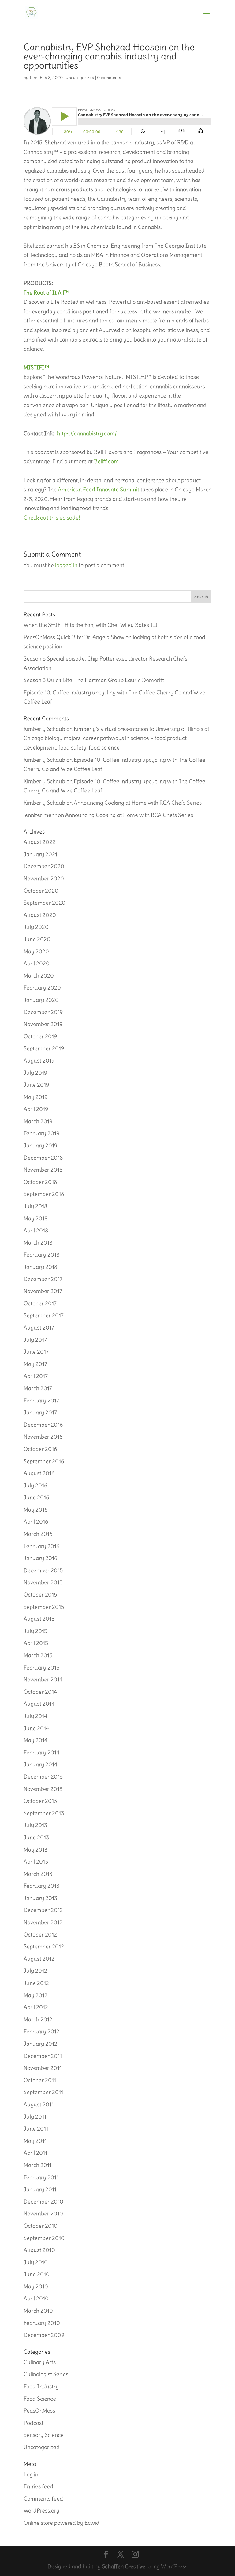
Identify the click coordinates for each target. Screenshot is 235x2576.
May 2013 (35, 1850)
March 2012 (38, 2019)
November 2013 (43, 1789)
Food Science (40, 2399)
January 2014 (40, 1764)
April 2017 (36, 1376)
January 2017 (40, 1412)
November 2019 (43, 1024)
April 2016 (36, 1522)
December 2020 (44, 866)
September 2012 (44, 1946)
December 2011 (43, 2056)
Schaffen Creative (124, 2566)
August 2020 (40, 915)
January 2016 (40, 1558)
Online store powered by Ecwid (62, 2523)
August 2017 (39, 1328)
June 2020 (37, 939)
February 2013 (41, 1886)
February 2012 (41, 2031)
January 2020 (41, 1000)
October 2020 (41, 891)
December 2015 (43, 1570)
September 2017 (44, 1315)
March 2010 (38, 2311)
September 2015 (44, 1607)
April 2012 (36, 2007)
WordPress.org (41, 2511)
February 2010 (42, 2323)
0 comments (109, 78)
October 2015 (40, 1595)
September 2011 (43, 2092)
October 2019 (40, 1036)
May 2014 (35, 1740)
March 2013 (38, 1874)
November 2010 (43, 2213)
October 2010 (41, 2226)
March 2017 (38, 1388)
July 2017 (35, 1340)
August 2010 (39, 2250)
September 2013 (44, 1813)
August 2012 (39, 1959)
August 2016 (39, 1473)
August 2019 (39, 1061)
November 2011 (43, 2068)
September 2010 (44, 2238)
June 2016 (36, 1497)
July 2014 (35, 1716)
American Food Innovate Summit (99, 489)
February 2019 (41, 1133)
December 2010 (43, 2202)
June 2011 (36, 2129)
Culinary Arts (40, 2362)
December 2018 (43, 1158)
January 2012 (40, 2044)
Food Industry (41, 2386)
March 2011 (37, 2165)
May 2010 (36, 2286)
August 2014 (39, 1704)
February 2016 (41, 1546)
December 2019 (43, 1012)
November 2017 (43, 1291)
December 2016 (43, 1425)
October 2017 (40, 1303)
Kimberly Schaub (44, 729)
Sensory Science (44, 2435)
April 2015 (36, 1643)
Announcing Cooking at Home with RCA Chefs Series (138, 803)
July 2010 (36, 2262)
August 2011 (39, 2104)
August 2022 (39, 842)
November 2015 (43, 1582)
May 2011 (35, 2141)
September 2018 (44, 1194)
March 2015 (38, 1655)
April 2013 (36, 1862)
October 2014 (40, 1692)
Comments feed (43, 2499)
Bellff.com (106, 461)
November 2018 (43, 1170)
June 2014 (36, 1728)
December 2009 (44, 2335)
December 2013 (43, 1777)
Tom (33, 78)
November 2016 (43, 1437)
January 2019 (40, 1145)
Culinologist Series (46, 2374)
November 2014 (43, 1679)
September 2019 (44, 1048)
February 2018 (41, 1255)
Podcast (34, 2423)
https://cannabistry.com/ (87, 433)
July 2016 (35, 1485)
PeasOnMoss (39, 2411)
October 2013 (40, 1801)
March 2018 (38, 1243)
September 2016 (44, 1461)
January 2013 (40, 1898)
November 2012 (43, 1922)
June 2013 (36, 1837)
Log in (31, 2474)
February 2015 (41, 1668)
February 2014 (41, 1752)
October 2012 (40, 1935)
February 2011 (41, 2177)
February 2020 (42, 988)
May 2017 (35, 1364)
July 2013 (35, 1825)
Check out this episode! (52, 518)
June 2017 (36, 1352)
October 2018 (40, 1182)
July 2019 (35, 1073)
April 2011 (35, 2153)
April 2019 (36, 1109)
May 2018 (35, 1218)
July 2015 (35, 1631)
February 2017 (41, 1401)
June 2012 (36, 1983)
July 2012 (35, 1971)
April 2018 (36, 1230)
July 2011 (35, 2117)
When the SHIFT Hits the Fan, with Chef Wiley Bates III (91, 625)
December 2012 (43, 1910)
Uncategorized (80, 78)
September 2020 (45, 903)
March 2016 (38, 1534)
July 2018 (35, 1206)
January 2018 (40, 1267)
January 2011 (40, 2189)
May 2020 (36, 951)
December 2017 (43, 1279)
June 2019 (36, 1085)
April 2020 (37, 963)
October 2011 (40, 2080)
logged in (66, 565)
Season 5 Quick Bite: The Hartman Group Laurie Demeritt (94, 680)
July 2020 (36, 927)
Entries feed (38, 2486)
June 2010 (37, 2274)
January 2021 (40, 854)
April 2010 (36, 2298)
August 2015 (39, 1619)
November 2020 (44, 878)
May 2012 (35, 1995)
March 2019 (38, 1121)
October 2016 (40, 1449)
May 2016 (35, 1510)
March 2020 (39, 976)
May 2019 (35, 1097)
